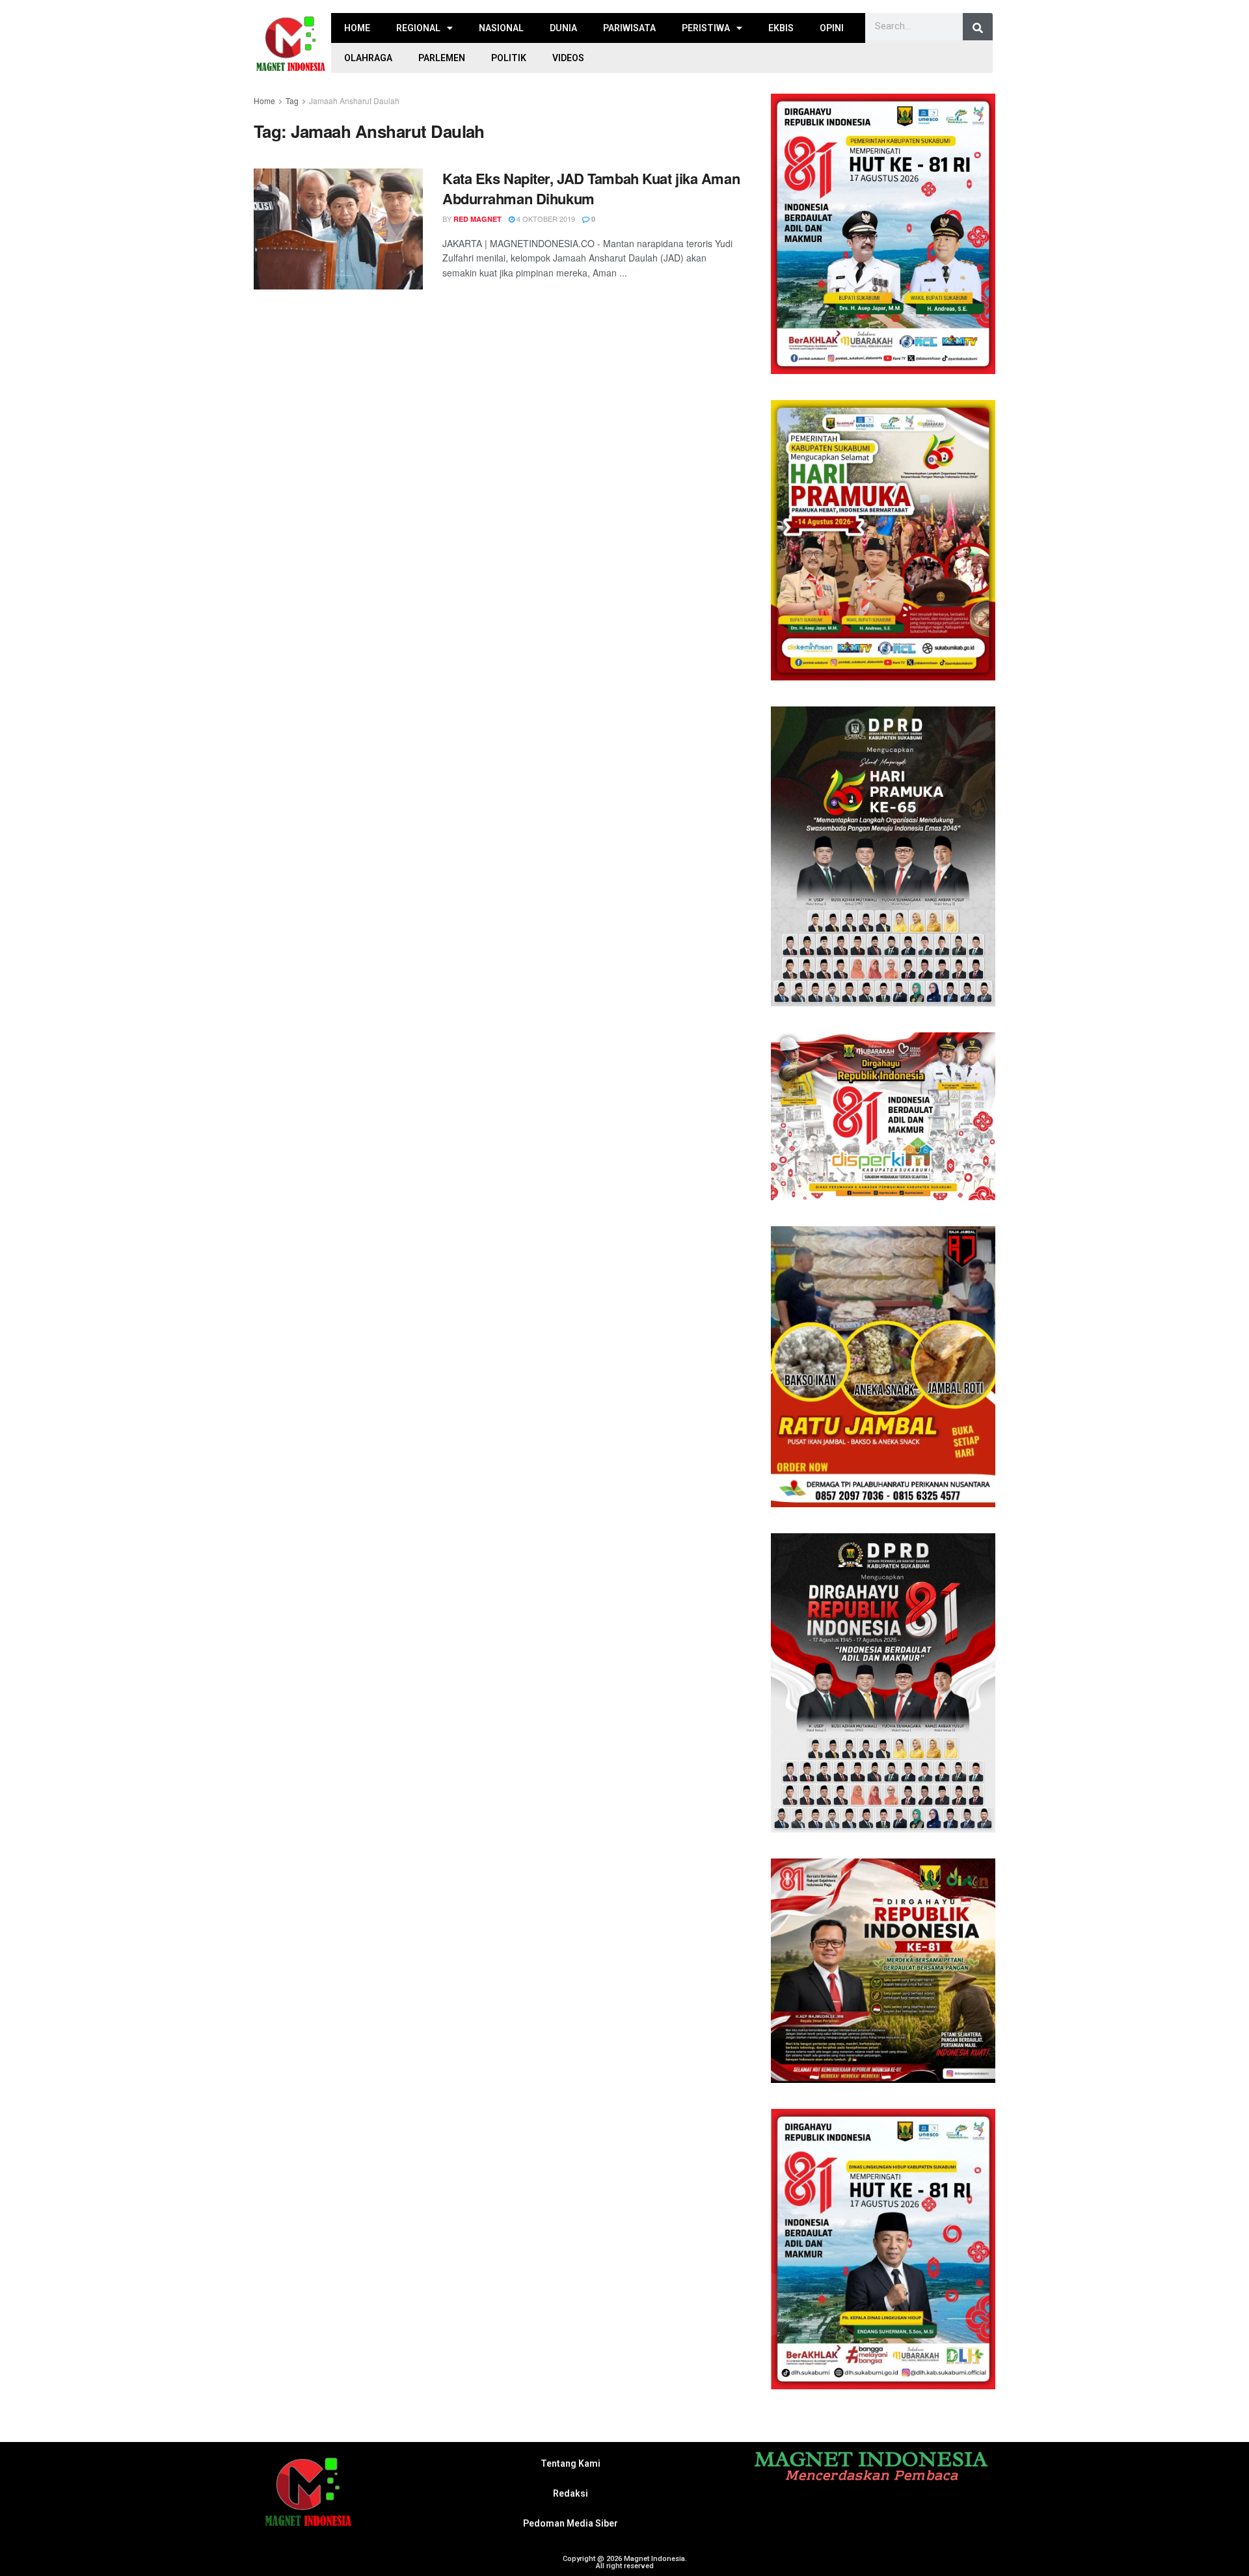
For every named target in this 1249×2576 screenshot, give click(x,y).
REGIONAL (418, 28)
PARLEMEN (442, 58)
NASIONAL (501, 28)
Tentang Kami (571, 2463)
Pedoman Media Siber (571, 2523)
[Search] (978, 28)
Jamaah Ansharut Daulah (354, 101)
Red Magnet (477, 219)
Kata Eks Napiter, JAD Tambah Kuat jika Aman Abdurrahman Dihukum (591, 188)
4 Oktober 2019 (545, 219)
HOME (357, 28)
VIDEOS (568, 58)
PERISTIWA (706, 28)
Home (264, 101)
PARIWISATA (629, 28)
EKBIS (781, 28)
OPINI (832, 28)
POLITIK (509, 58)
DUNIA (563, 28)
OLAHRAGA (368, 58)
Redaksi (571, 2493)
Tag (292, 101)
